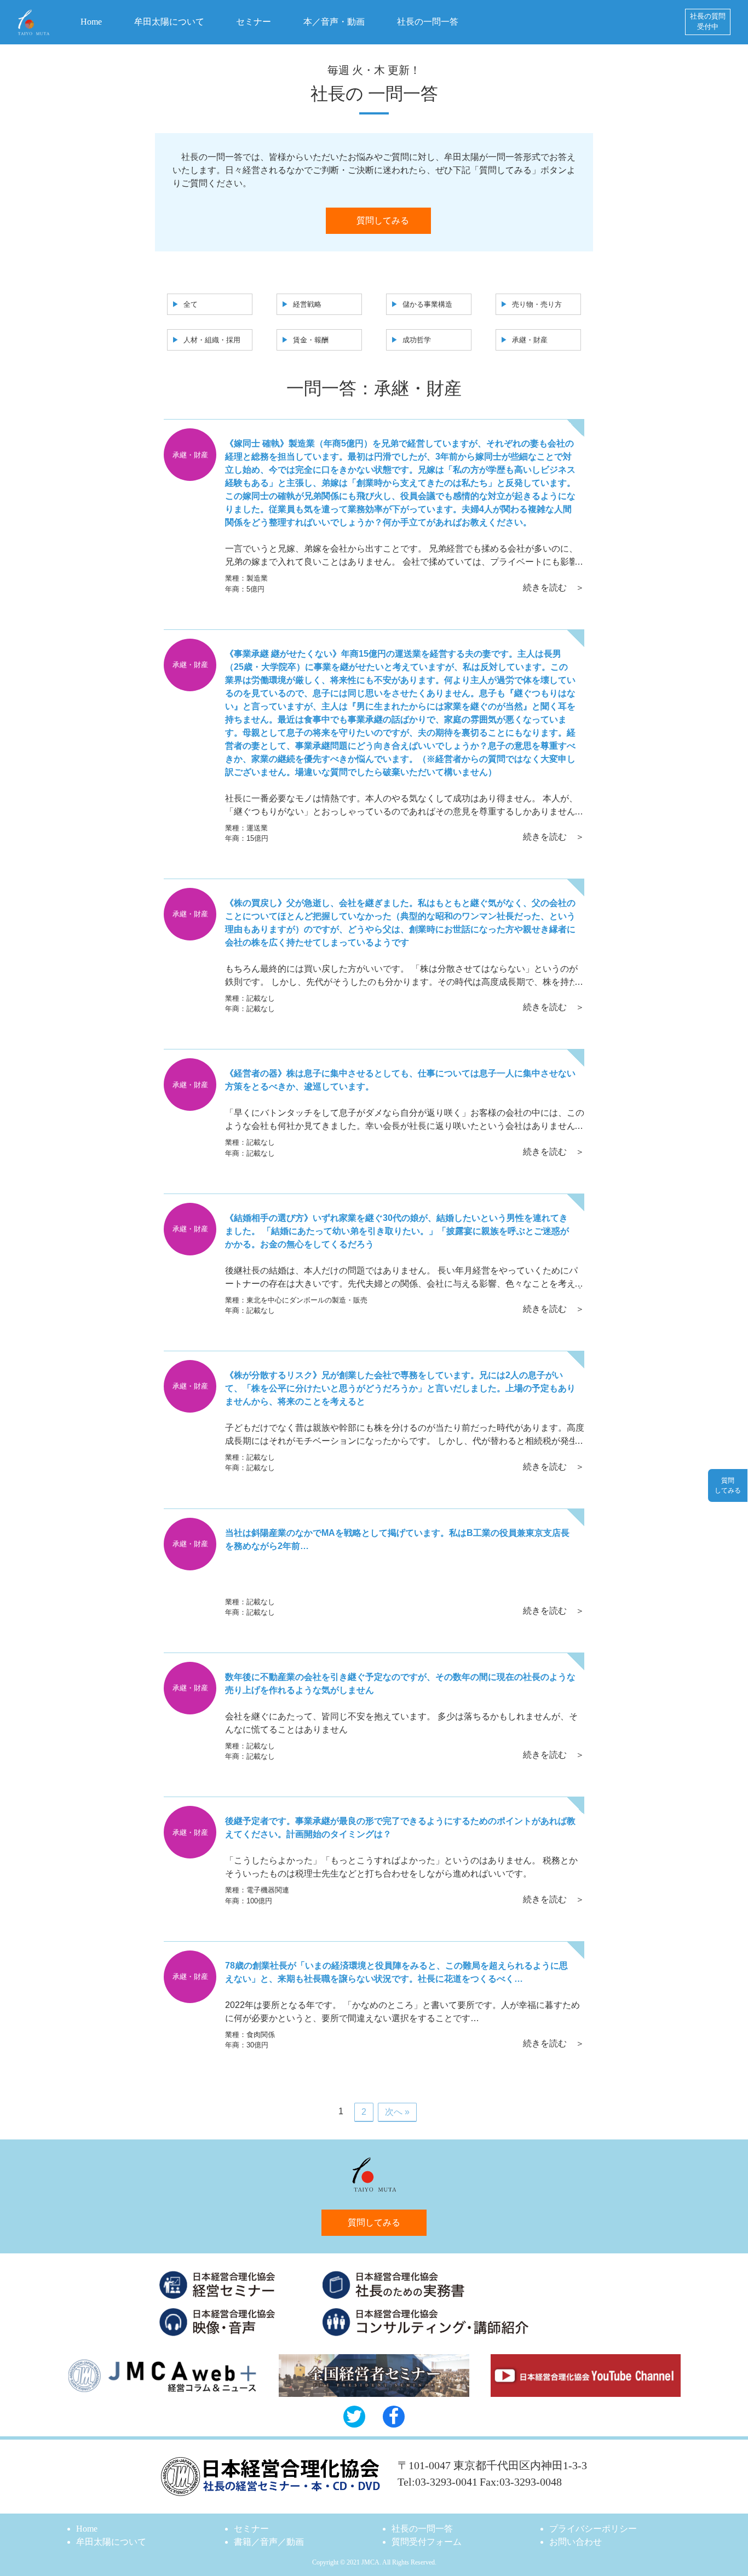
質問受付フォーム (427, 2542)
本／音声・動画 (334, 22)
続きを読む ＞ (554, 587)
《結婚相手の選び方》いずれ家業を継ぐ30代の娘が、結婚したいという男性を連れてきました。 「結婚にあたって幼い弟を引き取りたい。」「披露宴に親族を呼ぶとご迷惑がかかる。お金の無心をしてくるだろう (397, 1231)
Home (91, 22)
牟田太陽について (169, 22)
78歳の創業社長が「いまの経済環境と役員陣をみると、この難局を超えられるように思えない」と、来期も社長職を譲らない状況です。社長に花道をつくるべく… (396, 1972)
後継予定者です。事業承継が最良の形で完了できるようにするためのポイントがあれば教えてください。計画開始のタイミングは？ (400, 1828)
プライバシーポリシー (593, 2529)
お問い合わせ (576, 2542)
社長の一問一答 (428, 22)
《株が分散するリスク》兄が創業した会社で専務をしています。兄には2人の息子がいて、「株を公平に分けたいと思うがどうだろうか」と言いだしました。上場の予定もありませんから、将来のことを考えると (400, 1388)
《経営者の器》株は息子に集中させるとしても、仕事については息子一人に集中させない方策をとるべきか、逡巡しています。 (400, 1080)
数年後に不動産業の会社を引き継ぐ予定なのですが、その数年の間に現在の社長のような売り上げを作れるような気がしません (400, 1683)
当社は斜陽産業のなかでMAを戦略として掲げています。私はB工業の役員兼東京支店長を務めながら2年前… (397, 1539)
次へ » (397, 2112)
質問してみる (383, 220)
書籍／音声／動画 (269, 2542)
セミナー (254, 22)
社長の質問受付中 (708, 22)
